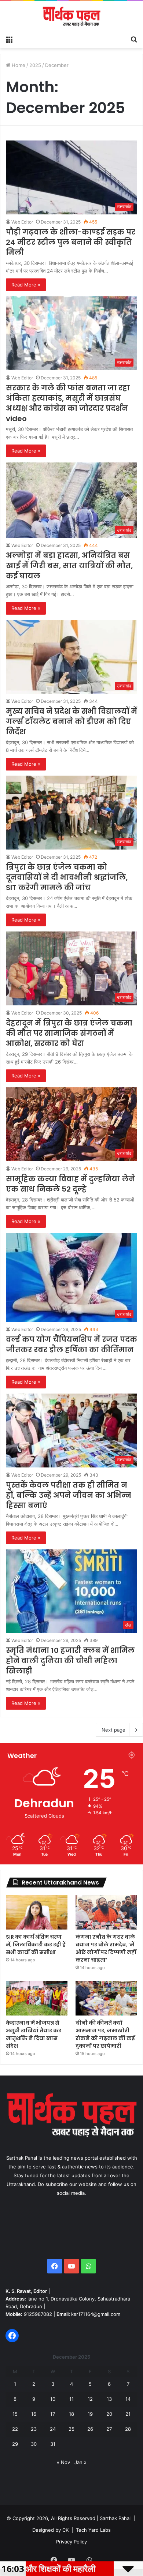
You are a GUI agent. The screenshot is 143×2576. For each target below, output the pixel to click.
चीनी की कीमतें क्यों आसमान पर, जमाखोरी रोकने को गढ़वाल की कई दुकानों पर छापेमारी (105, 2034)
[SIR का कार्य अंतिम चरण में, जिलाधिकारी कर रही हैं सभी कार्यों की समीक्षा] (37, 1912)
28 (128, 2429)
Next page (113, 1730)
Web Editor (22, 222)
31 (53, 2444)
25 (71, 2429)
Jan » (80, 2462)
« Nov (63, 2462)
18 (71, 2414)
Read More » (26, 285)
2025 (35, 65)
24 (53, 2429)
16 (34, 2414)
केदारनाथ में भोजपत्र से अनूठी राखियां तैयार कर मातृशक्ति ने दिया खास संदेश (34, 2034)
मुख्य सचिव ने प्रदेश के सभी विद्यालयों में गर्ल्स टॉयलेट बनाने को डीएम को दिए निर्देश (71, 721)
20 (109, 2414)
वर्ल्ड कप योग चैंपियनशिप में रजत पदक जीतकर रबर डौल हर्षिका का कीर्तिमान (71, 1345)
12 (90, 2399)
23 (34, 2429)
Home (18, 65)
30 (34, 2444)
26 (90, 2429)
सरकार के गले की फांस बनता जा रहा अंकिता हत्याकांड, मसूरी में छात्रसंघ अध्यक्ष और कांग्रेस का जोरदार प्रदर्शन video (68, 403)
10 (53, 2399)
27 (109, 2429)
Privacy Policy (71, 2542)
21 (128, 2414)
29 (15, 2444)
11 (71, 2399)
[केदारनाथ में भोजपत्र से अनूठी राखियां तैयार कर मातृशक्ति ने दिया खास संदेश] (37, 1998)
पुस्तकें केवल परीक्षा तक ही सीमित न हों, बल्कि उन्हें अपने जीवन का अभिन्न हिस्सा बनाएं (69, 1495)
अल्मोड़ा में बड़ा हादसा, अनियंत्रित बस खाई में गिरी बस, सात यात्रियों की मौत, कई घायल (69, 566)
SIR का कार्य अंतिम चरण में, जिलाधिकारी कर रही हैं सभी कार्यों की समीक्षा (36, 1945)
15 (15, 2414)
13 (109, 2399)
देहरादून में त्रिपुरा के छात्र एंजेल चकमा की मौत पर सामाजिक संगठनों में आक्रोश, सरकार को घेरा (69, 1033)
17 (53, 2414)
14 (128, 2399)
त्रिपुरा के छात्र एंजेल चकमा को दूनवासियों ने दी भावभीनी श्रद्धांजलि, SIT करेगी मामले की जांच (67, 877)
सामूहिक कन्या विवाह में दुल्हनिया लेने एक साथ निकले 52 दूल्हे (70, 1184)
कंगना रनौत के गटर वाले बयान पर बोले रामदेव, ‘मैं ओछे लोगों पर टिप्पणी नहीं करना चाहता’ (106, 1948)
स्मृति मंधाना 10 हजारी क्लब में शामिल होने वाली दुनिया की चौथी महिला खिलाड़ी (70, 1661)
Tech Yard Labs (93, 2530)
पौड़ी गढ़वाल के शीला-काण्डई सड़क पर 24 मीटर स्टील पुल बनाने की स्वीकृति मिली (71, 242)
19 (90, 2414)
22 (15, 2429)
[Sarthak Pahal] (71, 16)
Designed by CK (50, 2530)
